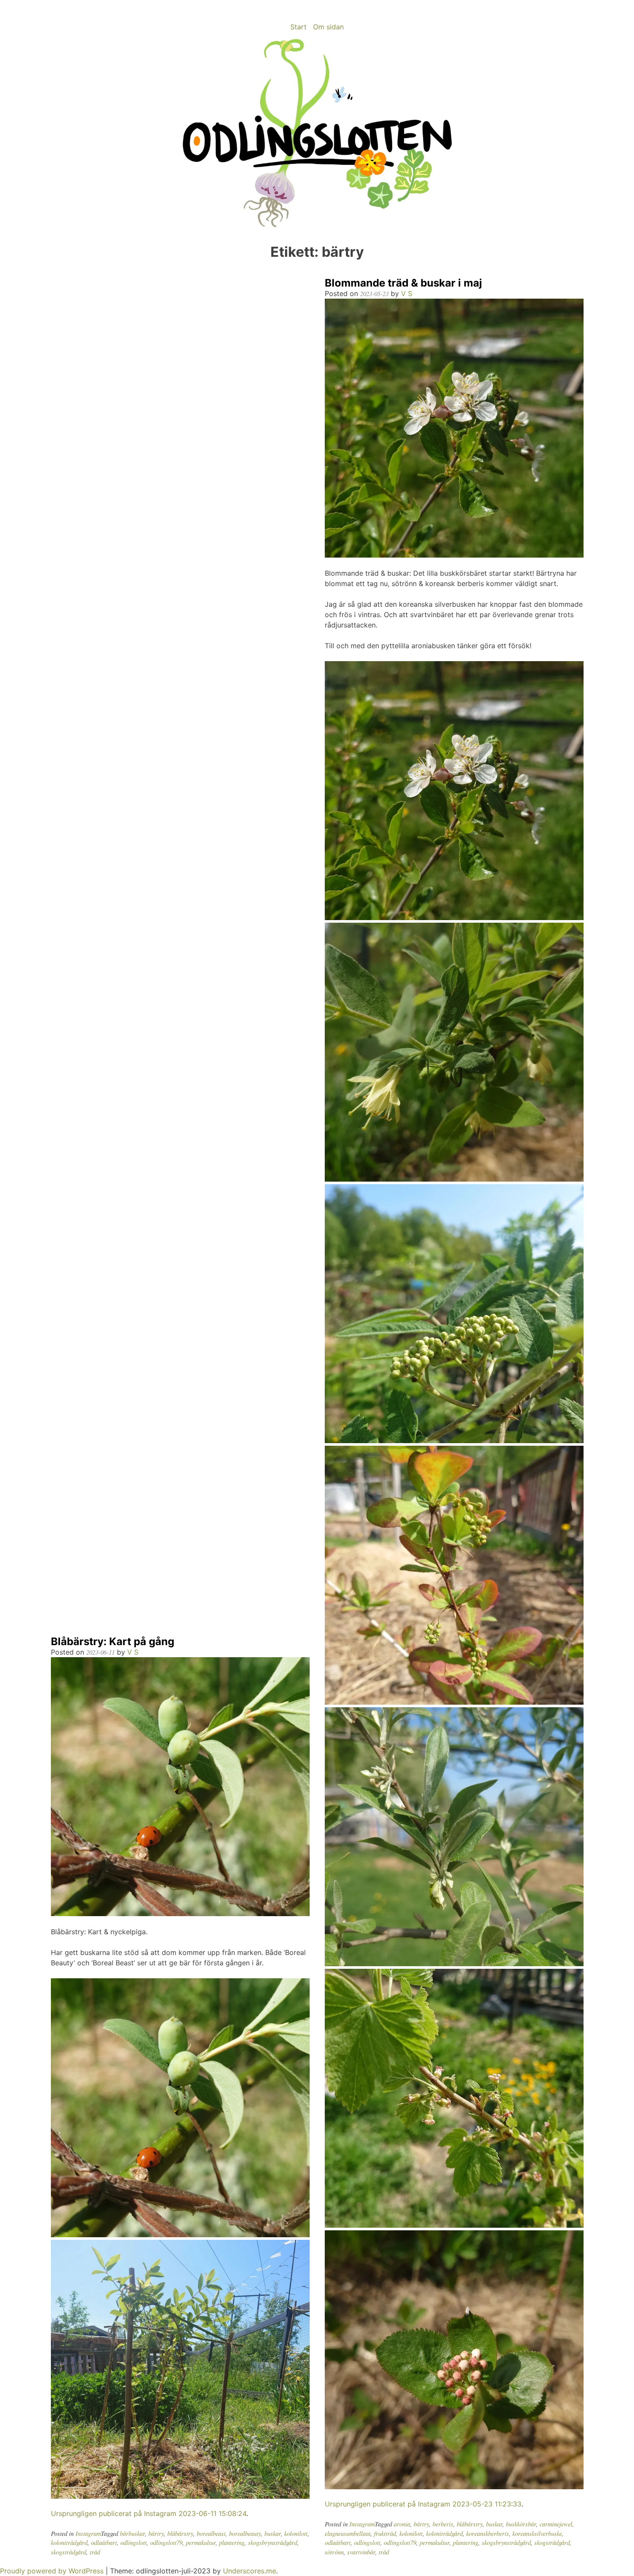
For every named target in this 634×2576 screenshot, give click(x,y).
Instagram (88, 2533)
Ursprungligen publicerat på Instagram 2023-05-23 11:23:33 (423, 2504)
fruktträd (385, 2533)
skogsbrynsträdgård (273, 2543)
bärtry (156, 2533)
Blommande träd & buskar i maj (403, 283)
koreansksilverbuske (537, 2533)
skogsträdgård (69, 2552)
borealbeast (211, 2533)
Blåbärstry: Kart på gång (113, 1641)
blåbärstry (180, 2533)
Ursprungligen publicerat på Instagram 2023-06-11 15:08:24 (149, 2513)
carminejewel (556, 2524)
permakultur (201, 2543)
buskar (273, 2533)
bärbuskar (132, 2533)
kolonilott (296, 2533)
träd (95, 2552)
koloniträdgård (69, 2543)
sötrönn (334, 2552)
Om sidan (328, 27)
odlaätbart (104, 2543)
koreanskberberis (488, 2533)
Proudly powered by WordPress (53, 2571)
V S (133, 1652)
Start (298, 27)
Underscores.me (250, 2571)
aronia (402, 2524)
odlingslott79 (166, 2543)
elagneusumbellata (348, 2533)
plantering (232, 2543)
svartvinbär (361, 2552)
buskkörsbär (521, 2524)
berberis (443, 2524)
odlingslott (133, 2543)
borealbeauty (245, 2533)
